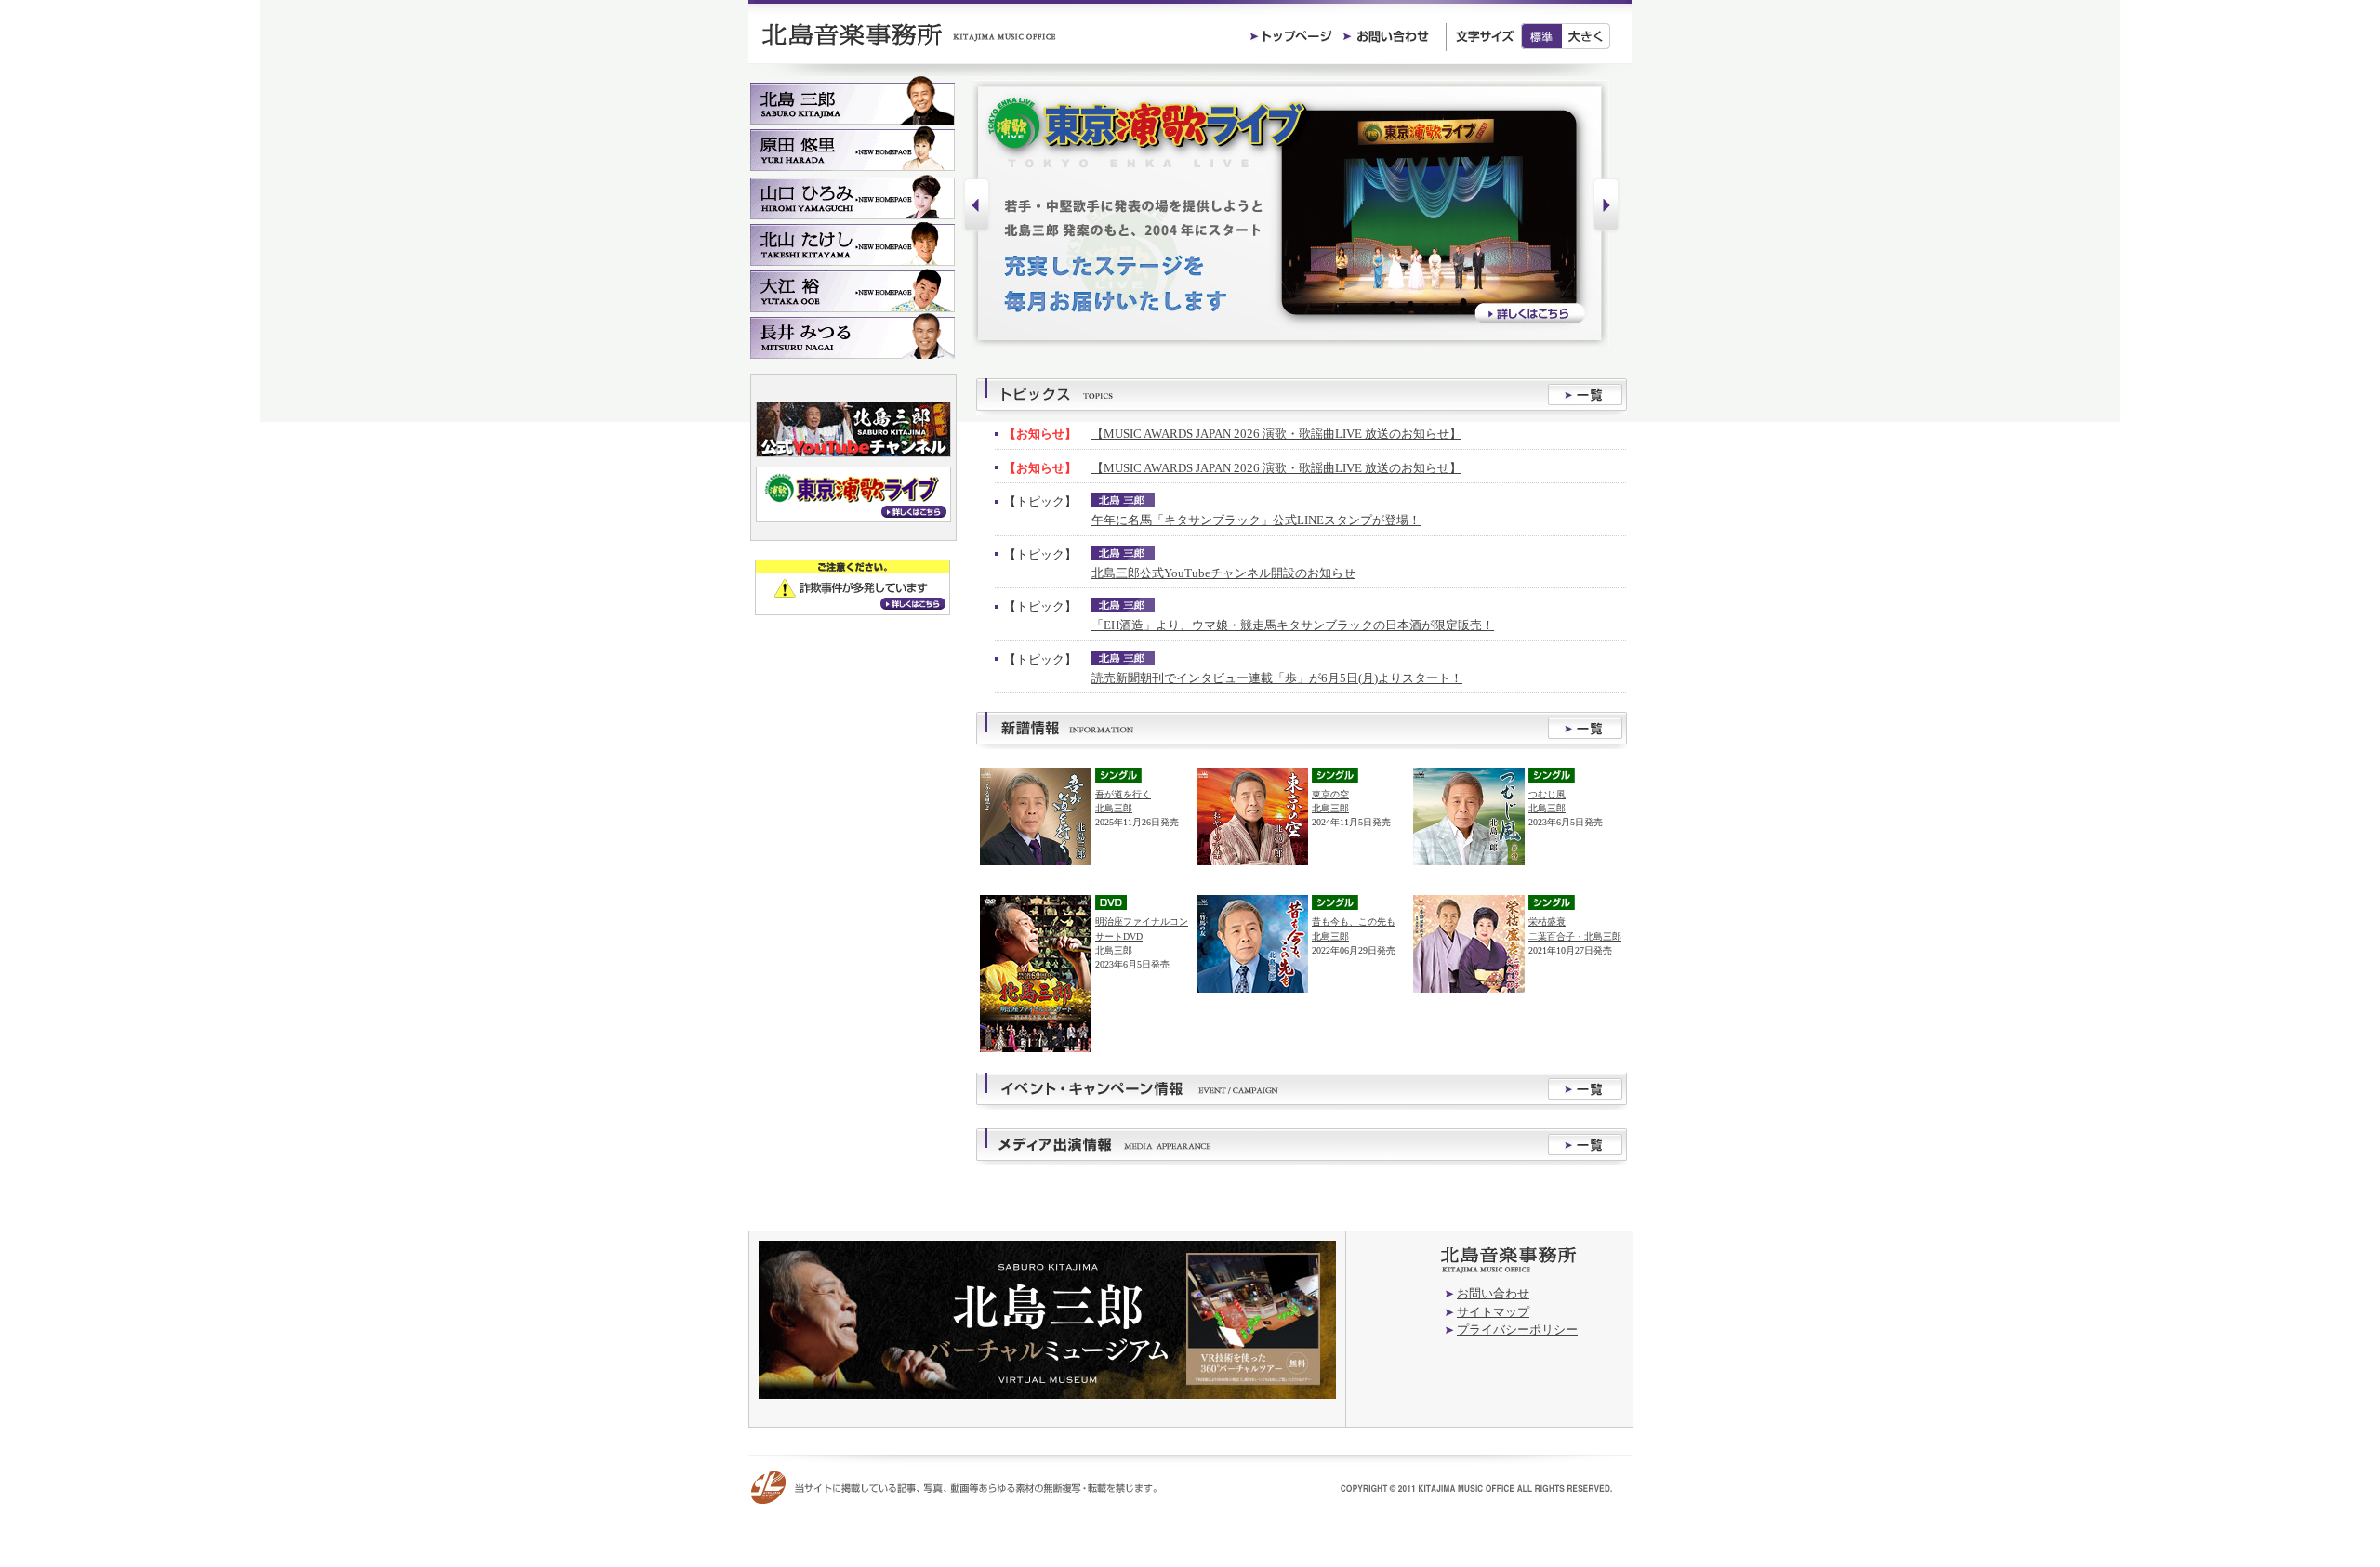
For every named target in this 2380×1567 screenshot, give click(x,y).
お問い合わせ (1493, 1293)
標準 (1541, 36)
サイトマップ (1493, 1312)
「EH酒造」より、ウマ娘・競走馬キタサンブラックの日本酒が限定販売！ (1293, 625)
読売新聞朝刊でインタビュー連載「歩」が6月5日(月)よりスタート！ (1277, 678)
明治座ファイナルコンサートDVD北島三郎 (1142, 935)
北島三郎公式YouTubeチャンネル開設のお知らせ (1223, 573)
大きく (1587, 36)
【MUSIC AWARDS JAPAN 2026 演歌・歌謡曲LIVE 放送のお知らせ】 (1276, 434)
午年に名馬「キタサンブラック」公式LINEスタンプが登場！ (1256, 520)
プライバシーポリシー (1517, 1330)
